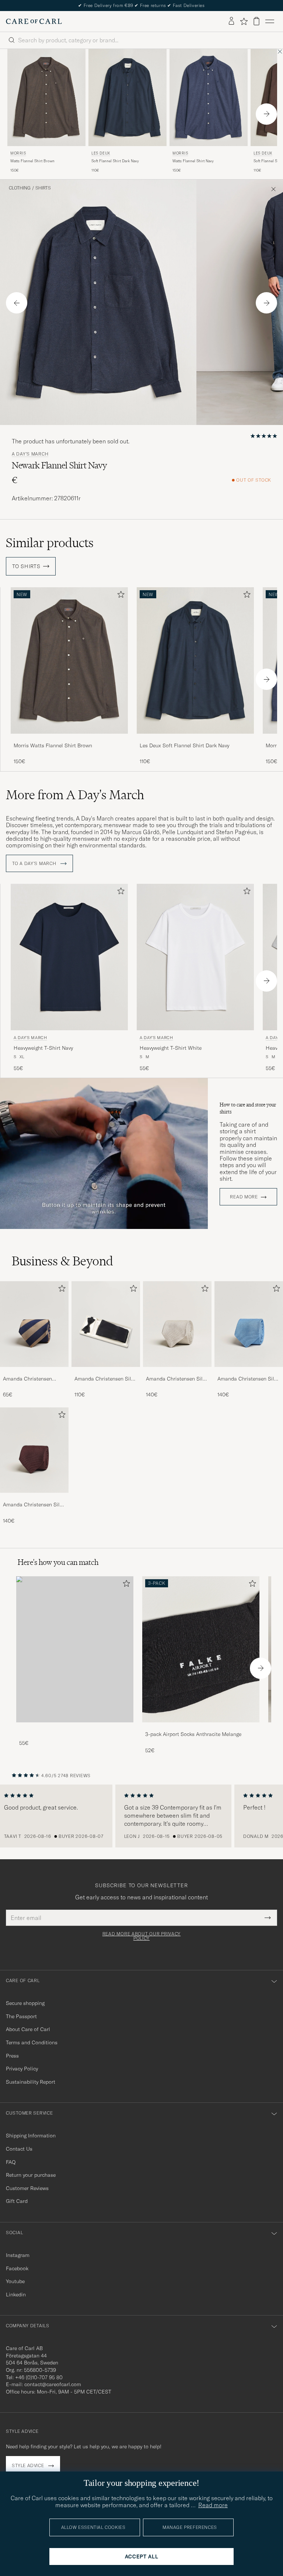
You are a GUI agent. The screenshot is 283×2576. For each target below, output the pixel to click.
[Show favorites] (244, 21)
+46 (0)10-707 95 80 (39, 2377)
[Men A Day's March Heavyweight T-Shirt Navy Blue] (69, 957)
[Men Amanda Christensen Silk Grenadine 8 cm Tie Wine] (34, 1450)
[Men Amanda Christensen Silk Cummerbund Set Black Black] (106, 1324)
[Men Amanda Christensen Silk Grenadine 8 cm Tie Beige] (177, 1324)
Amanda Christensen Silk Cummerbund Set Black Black (104, 1379)
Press (12, 2056)
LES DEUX (101, 153)
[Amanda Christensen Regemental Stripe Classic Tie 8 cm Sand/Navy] (34, 1372)
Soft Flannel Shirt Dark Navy (115, 161)
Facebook (17, 2268)
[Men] (75, 1649)
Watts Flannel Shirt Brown (32, 161)
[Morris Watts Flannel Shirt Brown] (69, 739)
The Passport (21, 2016)
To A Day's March (35, 864)
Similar (50, 543)
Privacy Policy (22, 2069)
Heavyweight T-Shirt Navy (43, 1048)
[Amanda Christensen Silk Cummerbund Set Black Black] (106, 1372)
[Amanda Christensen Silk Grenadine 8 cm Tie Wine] (34, 1498)
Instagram (18, 2255)
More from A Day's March (75, 795)
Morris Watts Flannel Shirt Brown (53, 745)
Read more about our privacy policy (141, 1936)
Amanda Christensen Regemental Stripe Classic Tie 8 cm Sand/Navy (34, 1379)
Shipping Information (31, 2136)
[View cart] (256, 21)
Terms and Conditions (32, 2042)
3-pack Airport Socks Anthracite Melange (193, 1734)
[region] (141, 1816)
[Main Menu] (270, 21)
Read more (244, 1197)
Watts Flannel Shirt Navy (193, 161)
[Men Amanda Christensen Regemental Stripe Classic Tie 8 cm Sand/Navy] (34, 1324)
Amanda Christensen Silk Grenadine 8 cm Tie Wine (33, 1505)
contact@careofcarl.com (53, 2384)
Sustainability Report (31, 2082)
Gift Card (17, 2201)
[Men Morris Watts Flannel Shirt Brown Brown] (46, 98)
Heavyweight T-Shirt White (171, 1048)
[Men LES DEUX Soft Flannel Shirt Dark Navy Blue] (127, 98)
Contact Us (19, 2149)
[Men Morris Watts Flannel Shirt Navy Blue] (209, 98)
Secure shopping (25, 2003)
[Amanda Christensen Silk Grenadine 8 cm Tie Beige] (177, 1372)
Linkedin (16, 2295)
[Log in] (231, 21)
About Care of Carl (28, 2029)
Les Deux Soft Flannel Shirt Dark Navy (184, 745)
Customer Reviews (27, 2188)
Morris (18, 153)
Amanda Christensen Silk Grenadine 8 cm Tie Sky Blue (247, 1379)
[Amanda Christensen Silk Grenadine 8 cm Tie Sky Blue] (249, 1372)
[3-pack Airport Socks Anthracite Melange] (201, 1727)
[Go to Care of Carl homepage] (34, 21)
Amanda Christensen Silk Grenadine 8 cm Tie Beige (176, 1379)
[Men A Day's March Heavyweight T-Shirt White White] (195, 957)
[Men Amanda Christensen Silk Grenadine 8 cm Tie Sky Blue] (249, 1324)
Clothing (20, 188)
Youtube (15, 2281)
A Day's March (30, 454)
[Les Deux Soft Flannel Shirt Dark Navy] (195, 739)
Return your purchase (31, 2175)
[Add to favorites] (119, 596)
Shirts (43, 188)
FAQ (11, 2162)
